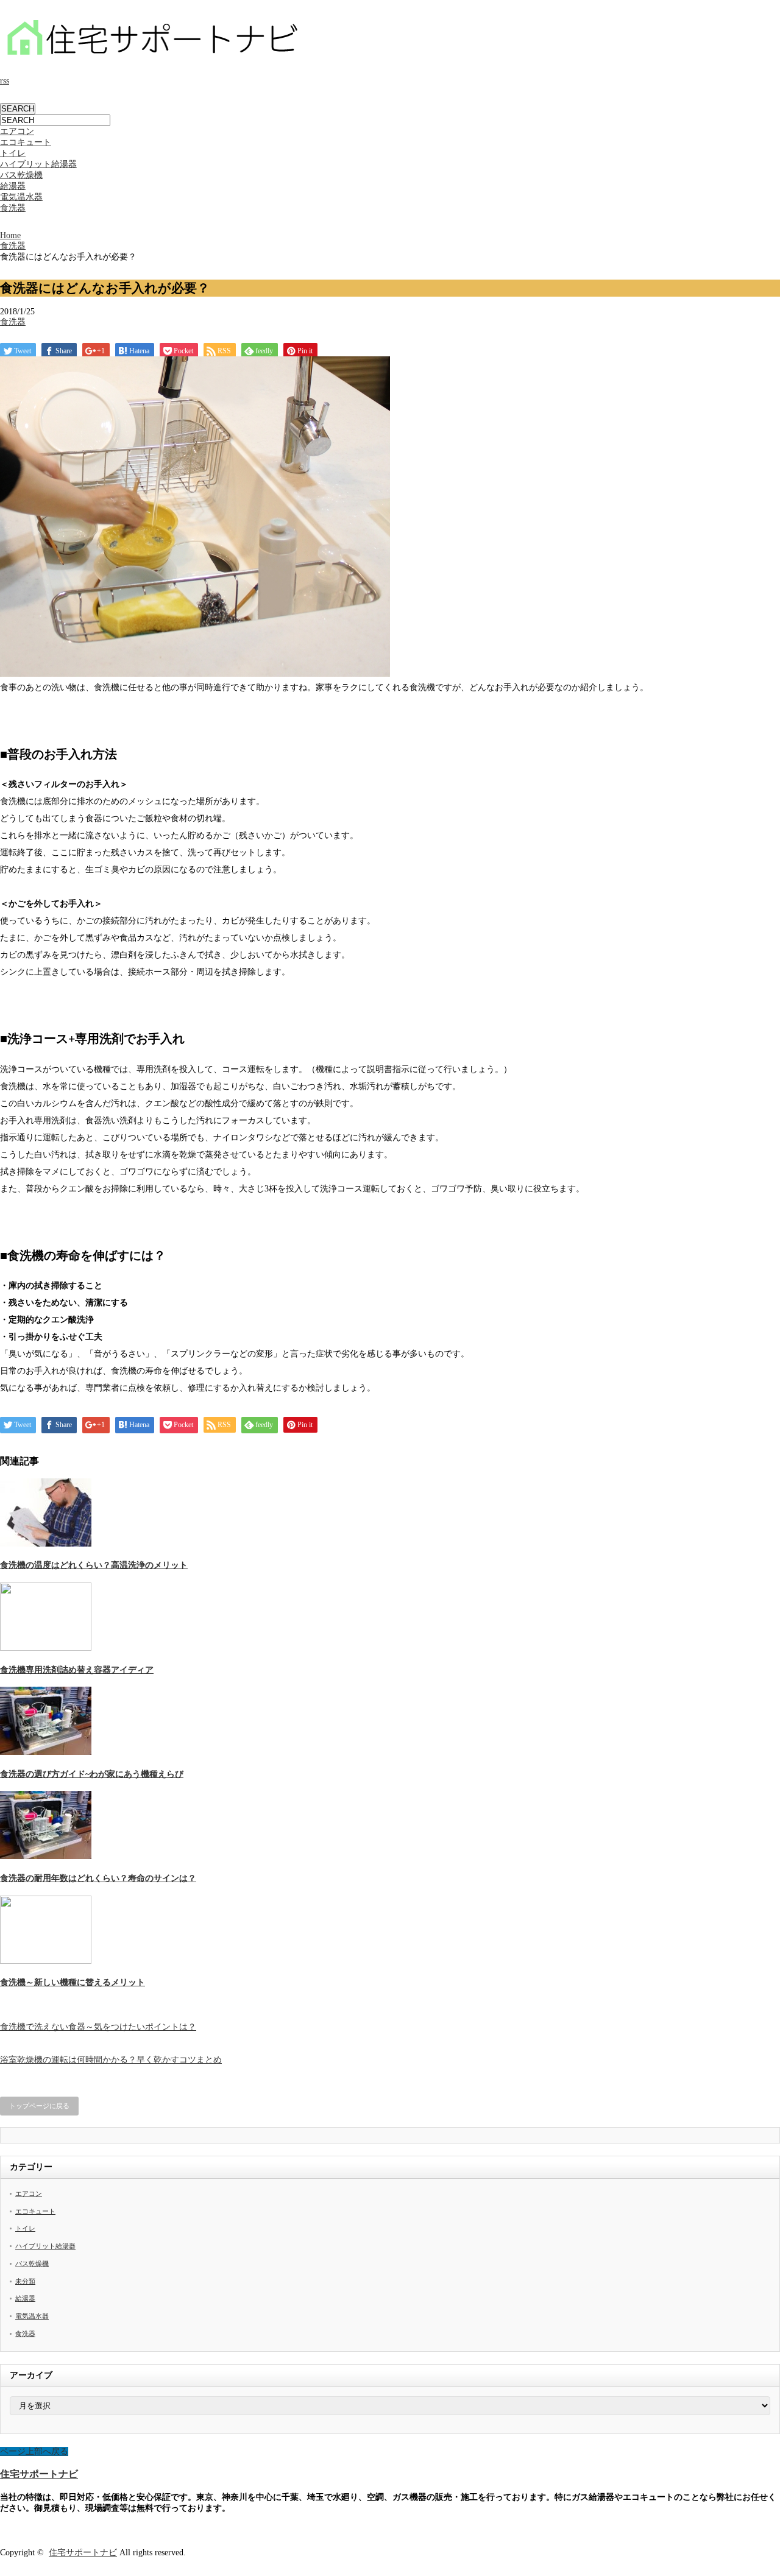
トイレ (13, 153)
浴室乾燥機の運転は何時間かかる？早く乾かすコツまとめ (111, 2060)
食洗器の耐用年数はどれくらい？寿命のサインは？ (98, 1878)
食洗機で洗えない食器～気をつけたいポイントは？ (98, 2027)
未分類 (25, 2281)
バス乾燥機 (21, 175)
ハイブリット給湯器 (38, 164)
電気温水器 (21, 197)
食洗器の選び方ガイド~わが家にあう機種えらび (92, 1774)
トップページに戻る (39, 2106)
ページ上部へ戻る (34, 2451)
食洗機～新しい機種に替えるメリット (73, 1982)
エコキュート (26, 142)
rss (5, 81)
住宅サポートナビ (39, 2474)
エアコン (17, 131)
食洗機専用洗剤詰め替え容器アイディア (77, 1670)
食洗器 (13, 208)
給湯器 (13, 186)
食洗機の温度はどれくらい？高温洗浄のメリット (94, 1565)
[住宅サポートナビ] (152, 55)
